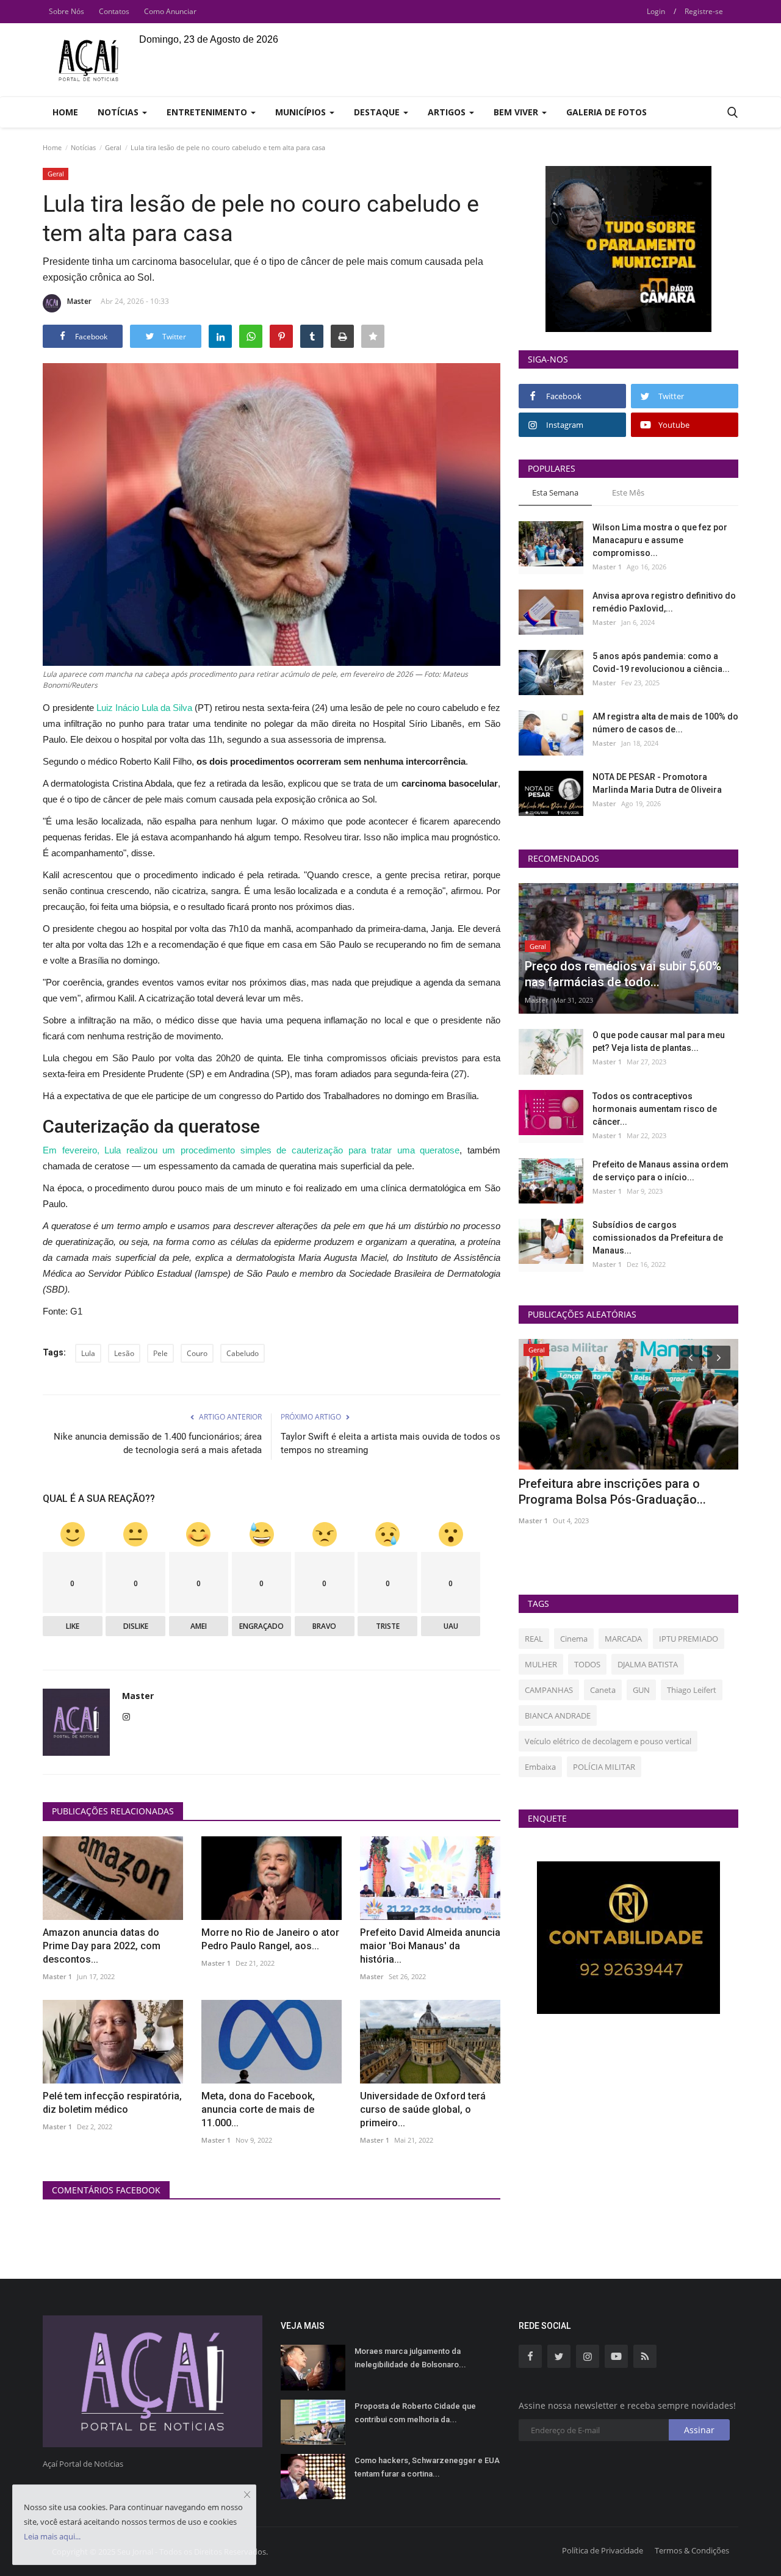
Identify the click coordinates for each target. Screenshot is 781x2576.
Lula (88, 1353)
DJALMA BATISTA (648, 1664)
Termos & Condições (692, 2550)
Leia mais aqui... (52, 2536)
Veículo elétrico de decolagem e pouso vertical (608, 1741)
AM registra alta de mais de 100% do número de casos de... (665, 723)
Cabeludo (243, 1353)
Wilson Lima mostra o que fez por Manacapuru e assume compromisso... (660, 540)
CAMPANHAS (549, 1690)
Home (65, 112)
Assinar (699, 2430)
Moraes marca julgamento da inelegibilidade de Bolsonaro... (410, 2358)
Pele (160, 1353)
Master (79, 301)
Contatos (114, 11)
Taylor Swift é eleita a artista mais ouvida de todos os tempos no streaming (390, 1443)
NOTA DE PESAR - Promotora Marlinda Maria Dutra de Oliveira (657, 783)
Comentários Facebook (106, 2190)
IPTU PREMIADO (689, 1639)
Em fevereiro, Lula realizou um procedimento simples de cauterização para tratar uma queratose (251, 1150)
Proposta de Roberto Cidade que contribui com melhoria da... (415, 2413)
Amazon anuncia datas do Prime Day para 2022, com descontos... (102, 1946)
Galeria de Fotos (606, 112)
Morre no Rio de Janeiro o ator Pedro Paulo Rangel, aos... (270, 1939)
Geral (113, 147)
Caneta (603, 1690)
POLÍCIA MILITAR (604, 1767)
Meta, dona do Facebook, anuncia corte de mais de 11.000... (258, 2109)
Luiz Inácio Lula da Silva (144, 708)
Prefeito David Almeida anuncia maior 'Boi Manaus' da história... (430, 1946)
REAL (534, 1639)
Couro (197, 1353)
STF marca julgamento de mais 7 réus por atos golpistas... (623, 1492)
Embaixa (540, 1767)
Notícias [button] (119, 112)
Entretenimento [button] (208, 112)
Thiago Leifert (692, 1690)
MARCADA (623, 1639)
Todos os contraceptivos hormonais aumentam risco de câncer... (655, 1109)
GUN (641, 1690)
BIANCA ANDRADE (558, 1716)
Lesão (124, 1353)
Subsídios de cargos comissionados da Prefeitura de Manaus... (658, 1238)
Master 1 (57, 1976)
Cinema (574, 1639)
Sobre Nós (67, 11)
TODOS (587, 1664)
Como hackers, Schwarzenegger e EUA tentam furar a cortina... (427, 2467)
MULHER (541, 1664)
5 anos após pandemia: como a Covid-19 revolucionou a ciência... (661, 662)
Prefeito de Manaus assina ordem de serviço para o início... (660, 1171)
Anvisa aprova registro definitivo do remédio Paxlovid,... (664, 602)
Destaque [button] (378, 112)
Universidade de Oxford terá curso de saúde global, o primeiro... (423, 2109)
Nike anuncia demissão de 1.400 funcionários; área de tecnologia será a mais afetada (158, 1443)
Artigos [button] (448, 112)
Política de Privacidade (603, 2550)
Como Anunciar (170, 11)
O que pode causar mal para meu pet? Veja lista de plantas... (659, 1041)
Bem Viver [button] (517, 112)
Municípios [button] (302, 112)
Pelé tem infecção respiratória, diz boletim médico (112, 2103)
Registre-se (704, 11)
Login (656, 11)
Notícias (83, 147)
